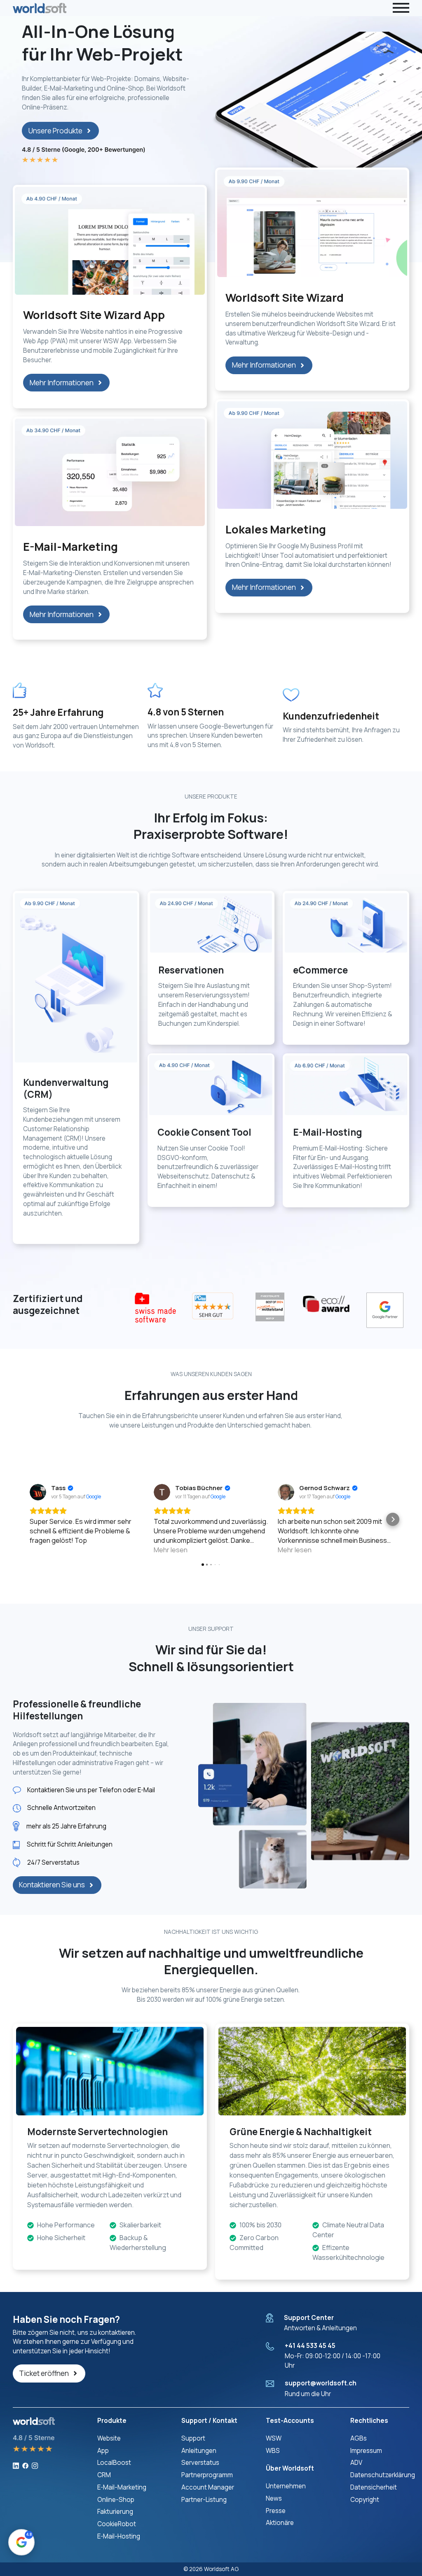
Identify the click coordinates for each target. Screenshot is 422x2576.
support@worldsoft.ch (321, 2383)
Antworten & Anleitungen (320, 2328)
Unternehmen (286, 2486)
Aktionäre (280, 2523)
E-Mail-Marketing (122, 2487)
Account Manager (208, 2487)
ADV (356, 2463)
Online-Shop (116, 2500)
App (103, 2451)
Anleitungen (199, 2451)
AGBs (359, 2438)
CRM (104, 2475)
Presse (276, 2511)
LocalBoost (114, 2463)
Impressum (366, 2451)
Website (109, 2438)
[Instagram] (35, 2465)
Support (193, 2438)
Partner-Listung (204, 2500)
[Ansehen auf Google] (38, 1492)
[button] (29, 1519)
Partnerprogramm (207, 2475)
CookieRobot (117, 2524)
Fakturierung (115, 2512)
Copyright (365, 2500)
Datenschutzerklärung (383, 2475)
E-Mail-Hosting (119, 2536)
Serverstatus (200, 2463)
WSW (274, 2438)
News (274, 2498)
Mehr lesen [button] (171, 1550)
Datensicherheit (374, 2487)
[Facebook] (25, 2465)
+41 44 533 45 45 (310, 2346)
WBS (273, 2451)
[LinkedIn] (16, 2465)
